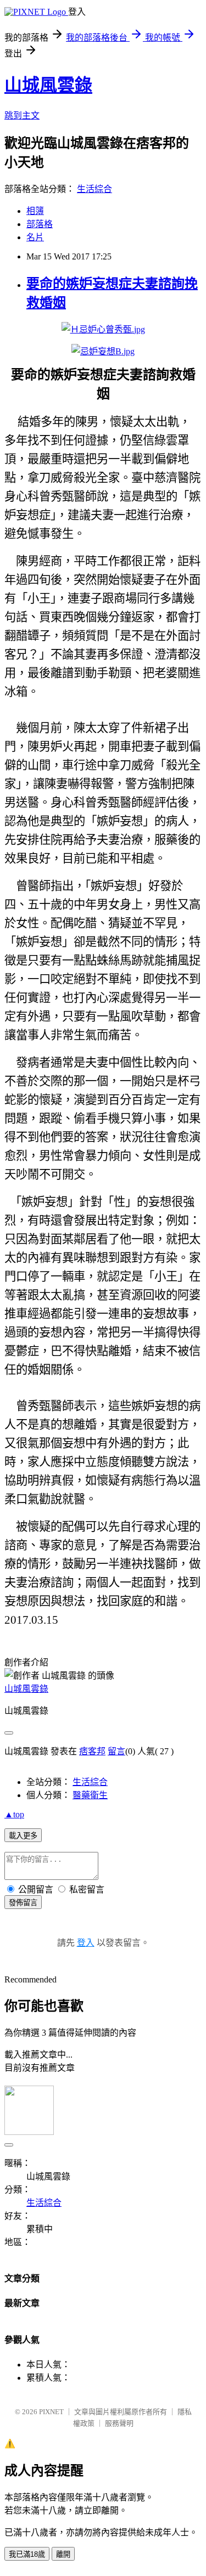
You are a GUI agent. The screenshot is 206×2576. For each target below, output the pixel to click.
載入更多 (23, 1836)
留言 (116, 1751)
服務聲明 (119, 2423)
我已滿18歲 (27, 2554)
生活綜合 (94, 189)
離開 (63, 2554)
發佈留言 (23, 1903)
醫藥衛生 (90, 1795)
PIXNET (51, 2412)
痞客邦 (92, 1751)
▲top (14, 1814)
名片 (35, 237)
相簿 (35, 211)
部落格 (40, 224)
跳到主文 (22, 115)
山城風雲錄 (48, 85)
